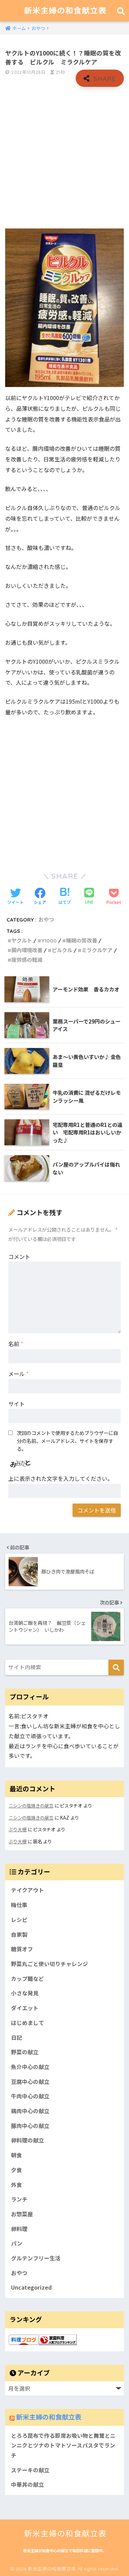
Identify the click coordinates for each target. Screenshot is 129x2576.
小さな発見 (25, 1993)
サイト (17, 1404)
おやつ (46, 920)
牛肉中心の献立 (30, 2096)
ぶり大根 (18, 1829)
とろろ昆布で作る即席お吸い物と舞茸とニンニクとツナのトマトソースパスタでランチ (63, 2445)
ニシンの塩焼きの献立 (31, 1806)
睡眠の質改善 (82, 941)
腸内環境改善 (27, 950)
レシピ (19, 1920)
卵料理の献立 (28, 2140)
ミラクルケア (97, 950)
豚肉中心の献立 (30, 2126)
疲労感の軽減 (27, 960)
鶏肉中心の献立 (30, 2111)
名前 (16, 1344)
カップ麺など (28, 1979)
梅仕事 (19, 1905)
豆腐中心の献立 (30, 2082)
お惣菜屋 (22, 2214)
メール (18, 1374)
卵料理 (19, 2229)
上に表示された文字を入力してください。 (61, 1478)
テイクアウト (28, 1890)
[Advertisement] (64, 158)
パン (17, 2243)
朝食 (17, 2155)
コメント (19, 1256)
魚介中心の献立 (30, 2067)
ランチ (19, 2199)
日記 (17, 2038)
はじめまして (28, 2023)
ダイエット (25, 2008)
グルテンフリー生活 (36, 2258)
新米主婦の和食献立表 (65, 11)
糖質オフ (22, 1949)
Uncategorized (31, 2287)
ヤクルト (22, 941)
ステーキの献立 (30, 2470)
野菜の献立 (25, 2052)
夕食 (17, 2170)
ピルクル (62, 950)
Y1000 (49, 941)
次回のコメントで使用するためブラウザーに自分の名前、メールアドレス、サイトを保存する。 (67, 1441)
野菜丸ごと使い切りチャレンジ (50, 1964)
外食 (17, 2185)
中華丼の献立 (28, 2485)
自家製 (19, 1934)
